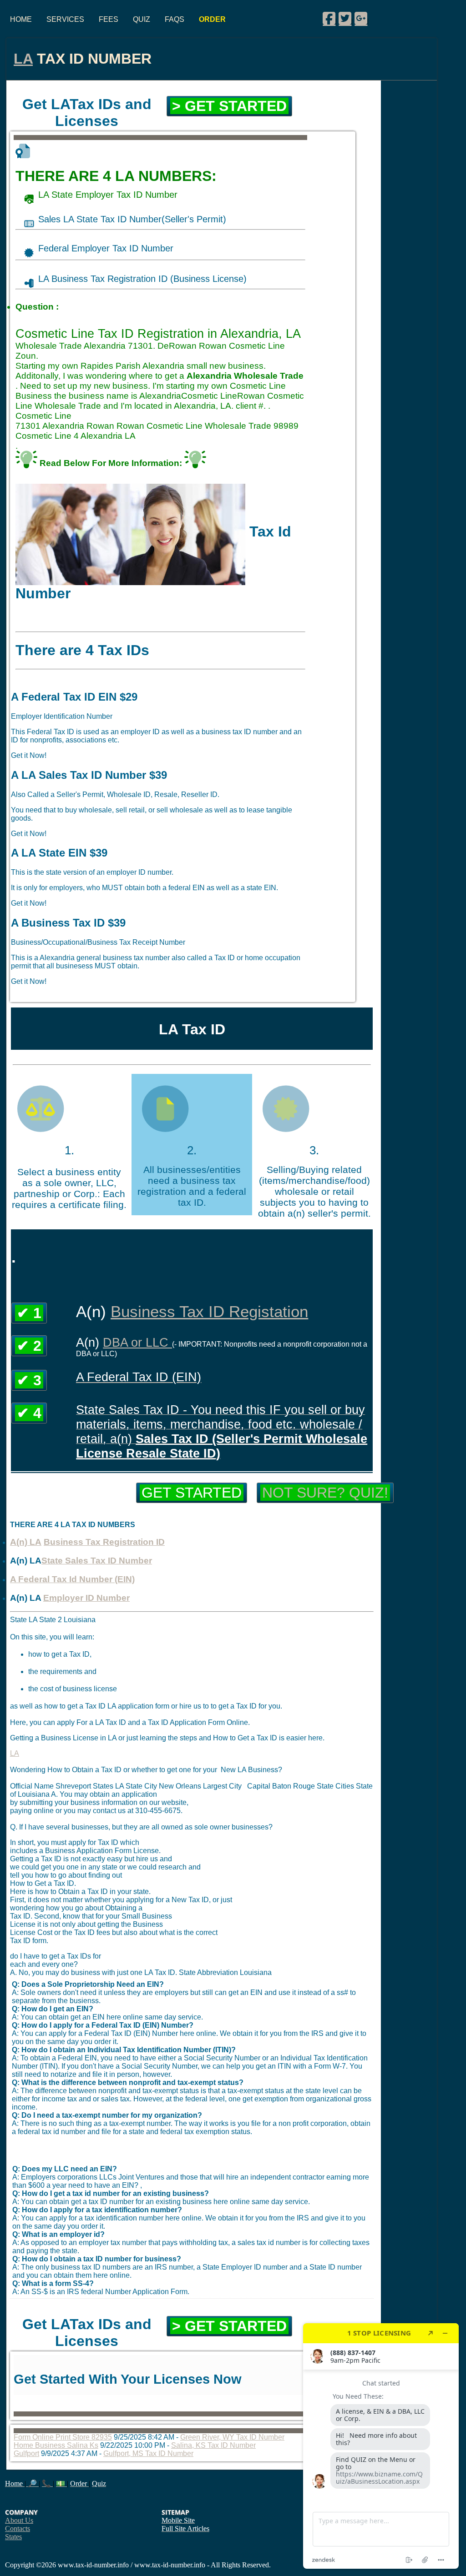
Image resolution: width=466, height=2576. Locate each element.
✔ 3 (29, 1380)
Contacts (18, 2528)
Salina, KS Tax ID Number (213, 2445)
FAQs (175, 19)
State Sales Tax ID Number (97, 1561)
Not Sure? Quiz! (325, 1493)
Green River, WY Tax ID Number (232, 2437)
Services (65, 19)
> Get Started (229, 106)
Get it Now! (29, 755)
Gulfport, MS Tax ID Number (148, 2453)
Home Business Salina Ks (56, 2445)
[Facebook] (329, 18)
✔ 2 (29, 1346)
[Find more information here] (381, 2446)
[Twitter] (345, 18)
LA (23, 59)
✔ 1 (29, 1313)
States (13, 2537)
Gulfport (26, 2453)
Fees (109, 19)
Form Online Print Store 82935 (63, 2437)
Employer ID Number (86, 1598)
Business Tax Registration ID (104, 1542)
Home (21, 19)
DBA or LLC (137, 1342)
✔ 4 (29, 1413)
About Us (19, 2520)
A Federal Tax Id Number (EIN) (72, 1579)
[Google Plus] (361, 18)
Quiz (142, 19)
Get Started (192, 1493)
